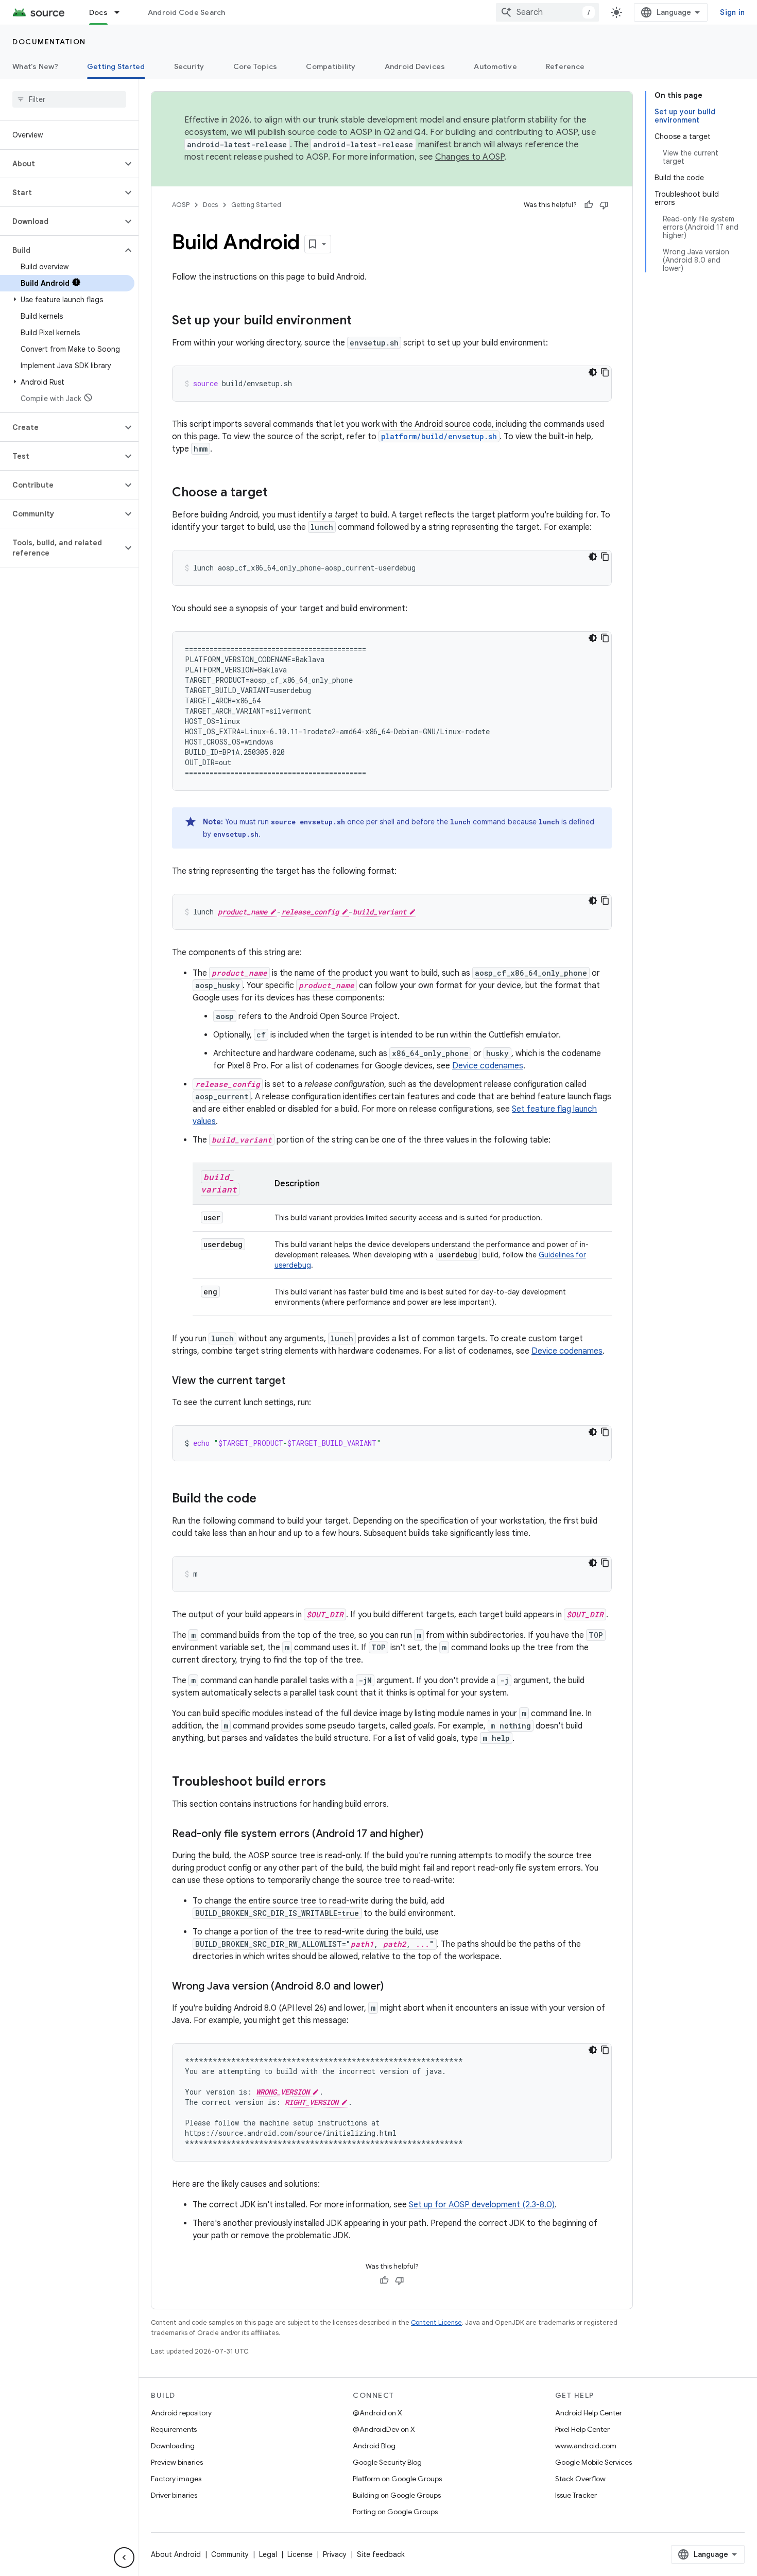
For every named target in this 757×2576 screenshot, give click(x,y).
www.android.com (586, 2446)
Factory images (176, 2479)
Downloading (173, 2446)
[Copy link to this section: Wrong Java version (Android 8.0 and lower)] (394, 1987)
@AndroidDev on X (384, 2429)
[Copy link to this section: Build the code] (267, 1499)
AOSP (181, 205)
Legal (268, 2554)
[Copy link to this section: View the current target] (296, 1381)
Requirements (174, 2429)
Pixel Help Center (582, 2429)
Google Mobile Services (593, 2462)
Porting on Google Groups (395, 2512)
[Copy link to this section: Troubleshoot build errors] (336, 1783)
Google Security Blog (387, 2462)
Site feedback (381, 2554)
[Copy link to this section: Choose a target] (278, 493)
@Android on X (377, 2413)
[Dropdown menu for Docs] (122, 12)
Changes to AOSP (470, 157)
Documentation (49, 42)
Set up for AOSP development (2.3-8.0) (482, 2205)
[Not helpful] (604, 205)
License (300, 2554)
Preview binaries (177, 2462)
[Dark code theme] (593, 372)
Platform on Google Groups (397, 2479)
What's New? (35, 66)
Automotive (495, 66)
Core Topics (255, 66)
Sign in (732, 12)
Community (230, 2554)
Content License (436, 2322)
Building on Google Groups (397, 2495)
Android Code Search (187, 12)
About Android (176, 2554)
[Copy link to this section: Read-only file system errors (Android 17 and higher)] (434, 1835)
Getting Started (116, 66)
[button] (61, 164)
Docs (98, 12)
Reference (565, 66)
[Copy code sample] (605, 372)
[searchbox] (69, 99)
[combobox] (547, 12)
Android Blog (374, 2446)
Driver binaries (174, 2495)
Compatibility (331, 66)
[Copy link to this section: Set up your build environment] (362, 321)
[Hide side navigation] (124, 2557)
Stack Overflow (580, 2479)
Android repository (181, 2413)
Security (189, 66)
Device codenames (488, 1066)
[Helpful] (589, 205)
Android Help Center (589, 2413)
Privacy (335, 2554)
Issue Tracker (576, 2495)
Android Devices (415, 66)
